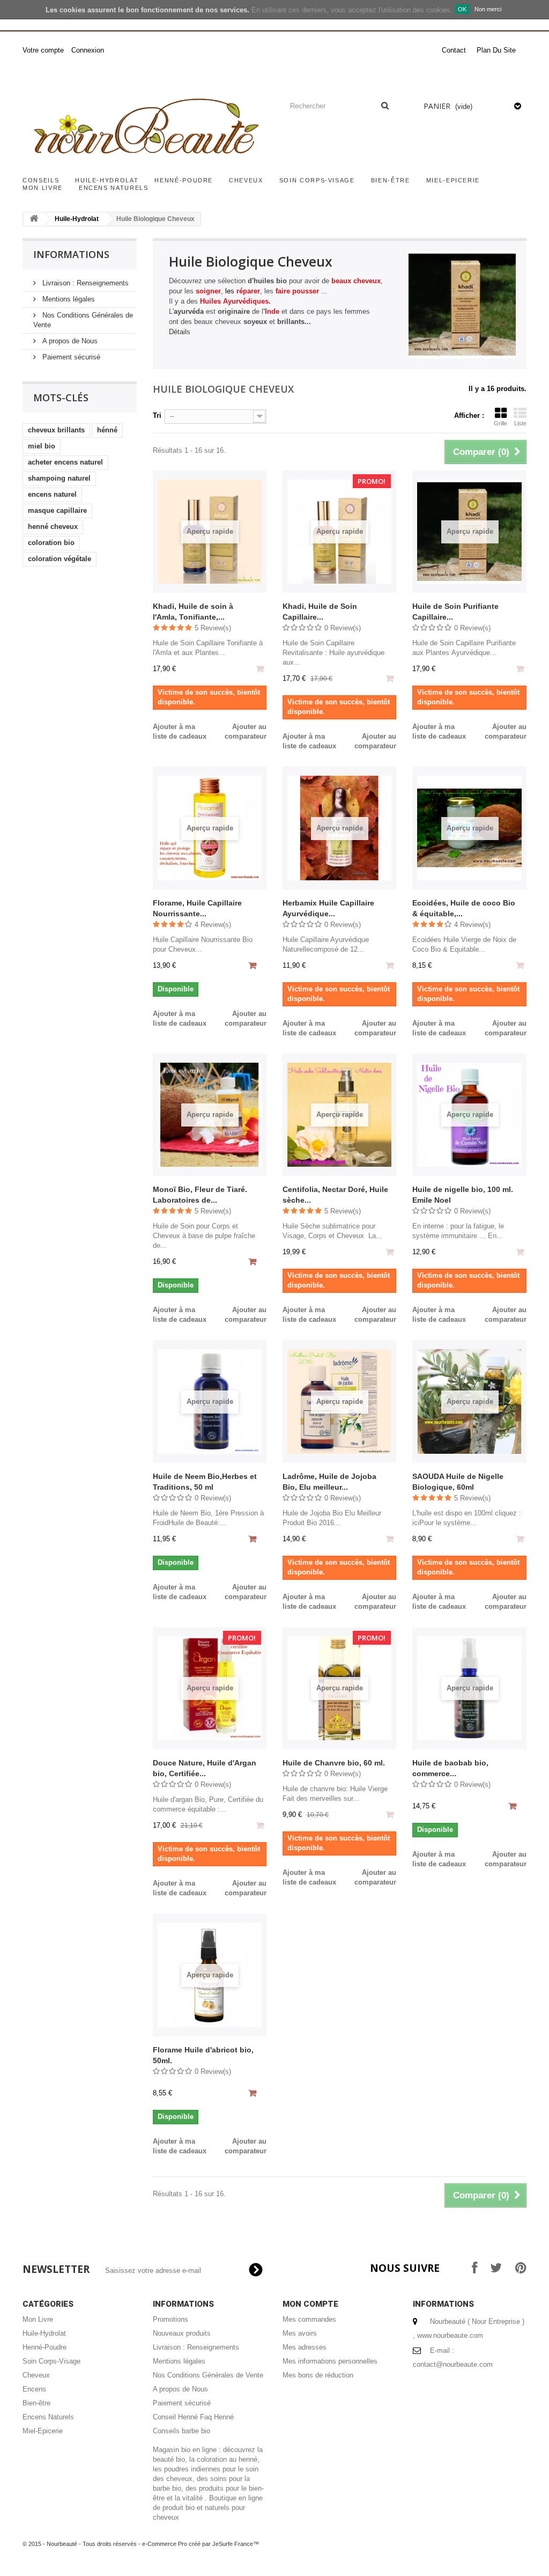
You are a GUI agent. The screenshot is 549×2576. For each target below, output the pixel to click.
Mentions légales (68, 299)
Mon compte (310, 2304)
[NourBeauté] (144, 128)
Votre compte (43, 50)
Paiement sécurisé (70, 357)
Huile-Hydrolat (107, 180)
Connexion (88, 50)
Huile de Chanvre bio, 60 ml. (334, 1763)
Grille (500, 423)
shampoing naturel (59, 478)
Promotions (170, 2319)
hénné (107, 430)
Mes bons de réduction (318, 2375)
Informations (71, 254)
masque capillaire (57, 510)
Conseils (41, 180)
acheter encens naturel (65, 462)
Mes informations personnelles (330, 2361)
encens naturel (52, 494)
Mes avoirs (300, 2333)
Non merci (488, 9)
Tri (157, 415)
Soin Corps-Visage (317, 180)
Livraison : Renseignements (84, 283)
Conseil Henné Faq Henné (193, 2417)
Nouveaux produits (182, 2333)
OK (462, 9)
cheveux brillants (56, 430)
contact (454, 50)
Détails (180, 332)
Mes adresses (305, 2347)
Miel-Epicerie (453, 180)
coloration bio (51, 543)
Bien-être (391, 180)
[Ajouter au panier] (254, 967)
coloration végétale (60, 559)
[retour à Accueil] (34, 219)
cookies (72, 10)
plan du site (496, 50)
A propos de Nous (69, 341)
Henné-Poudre (184, 180)
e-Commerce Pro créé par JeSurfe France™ (201, 2544)
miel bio (42, 446)
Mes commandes (309, 2319)
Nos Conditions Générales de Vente (208, 2375)
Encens (34, 2389)
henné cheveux (53, 527)
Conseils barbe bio (181, 2431)
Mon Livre (43, 188)
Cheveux (246, 180)
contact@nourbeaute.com (453, 2364)
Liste (520, 423)
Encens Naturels (114, 188)
